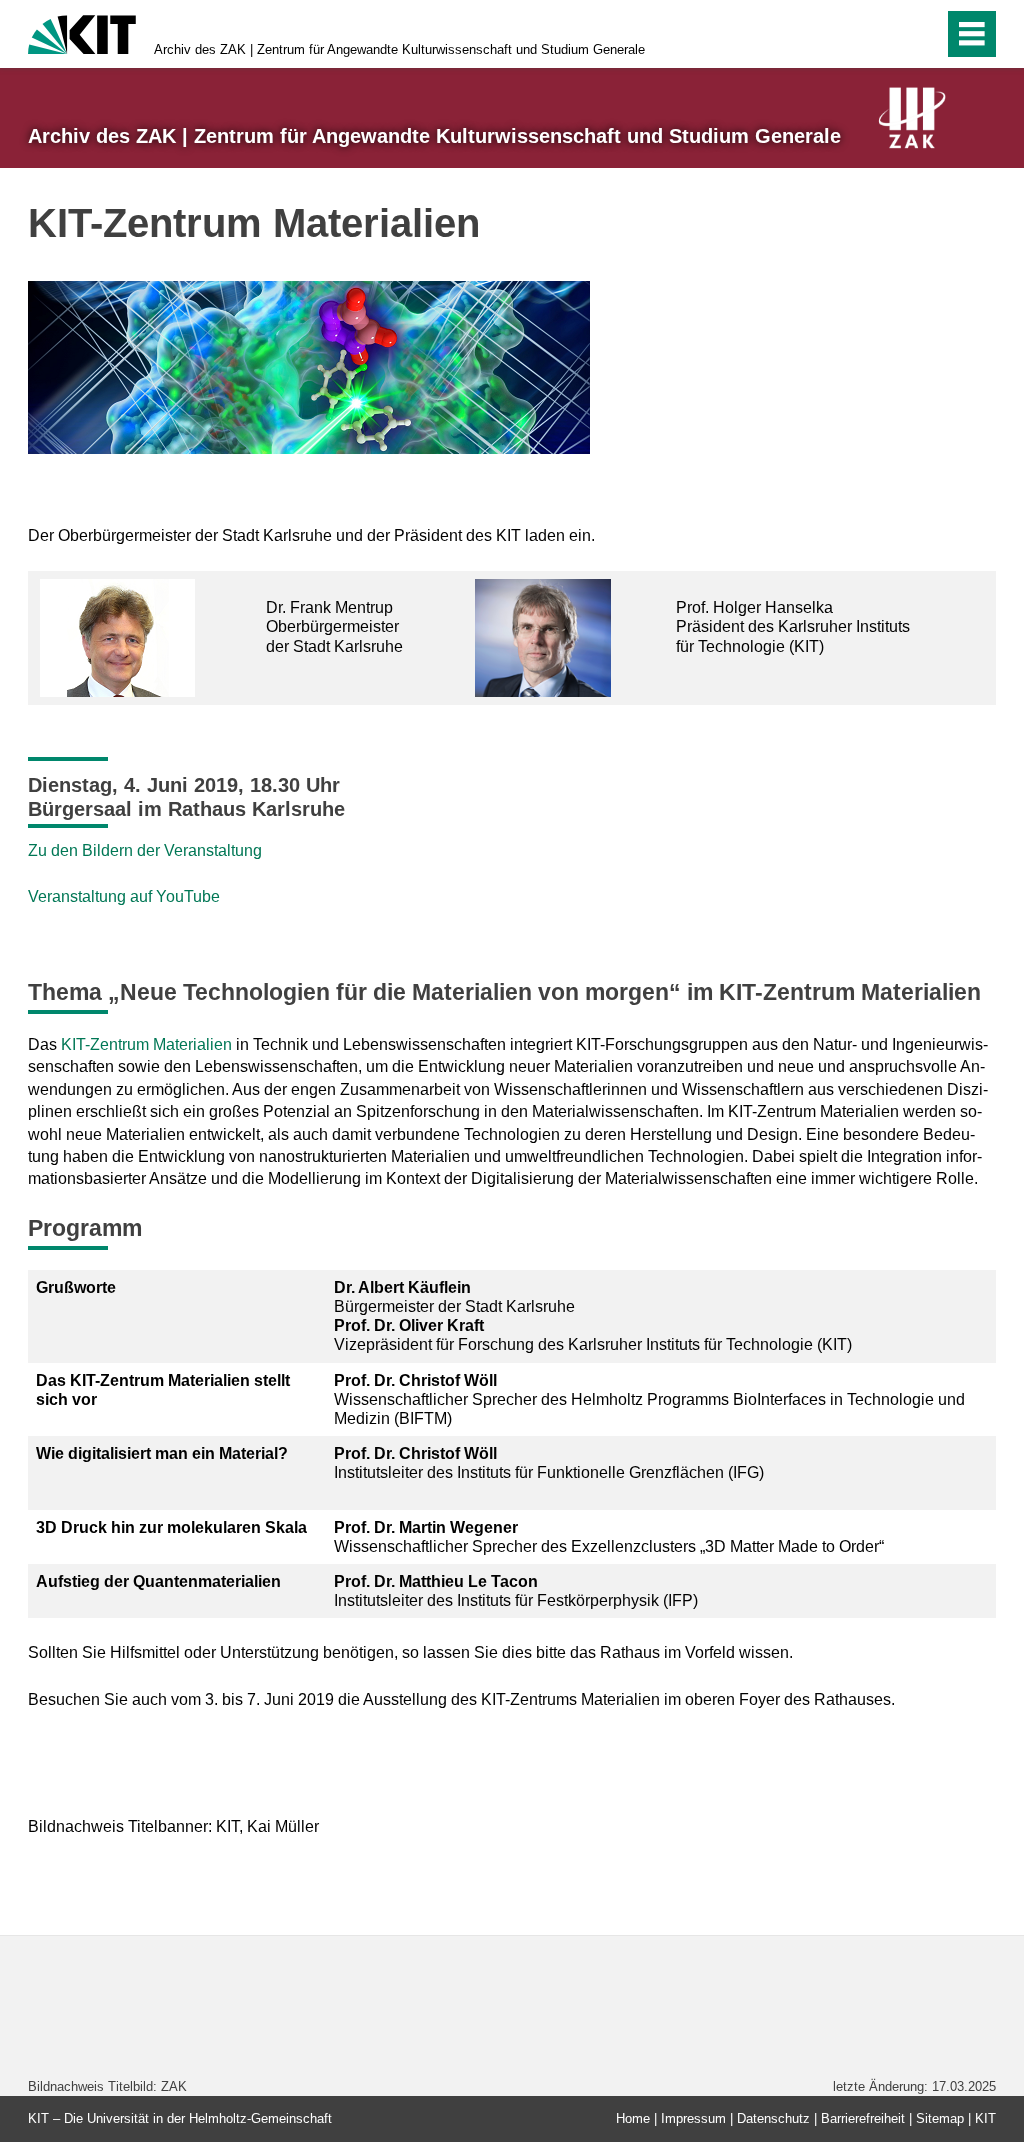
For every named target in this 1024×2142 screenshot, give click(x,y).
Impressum (693, 2118)
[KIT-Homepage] (82, 32)
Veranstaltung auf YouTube (124, 896)
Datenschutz (773, 2118)
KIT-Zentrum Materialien (146, 1044)
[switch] (922, 34)
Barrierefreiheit (863, 2118)
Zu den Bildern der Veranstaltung (145, 850)
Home (633, 2118)
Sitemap (940, 2118)
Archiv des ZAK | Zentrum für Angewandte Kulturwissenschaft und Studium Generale (399, 49)
